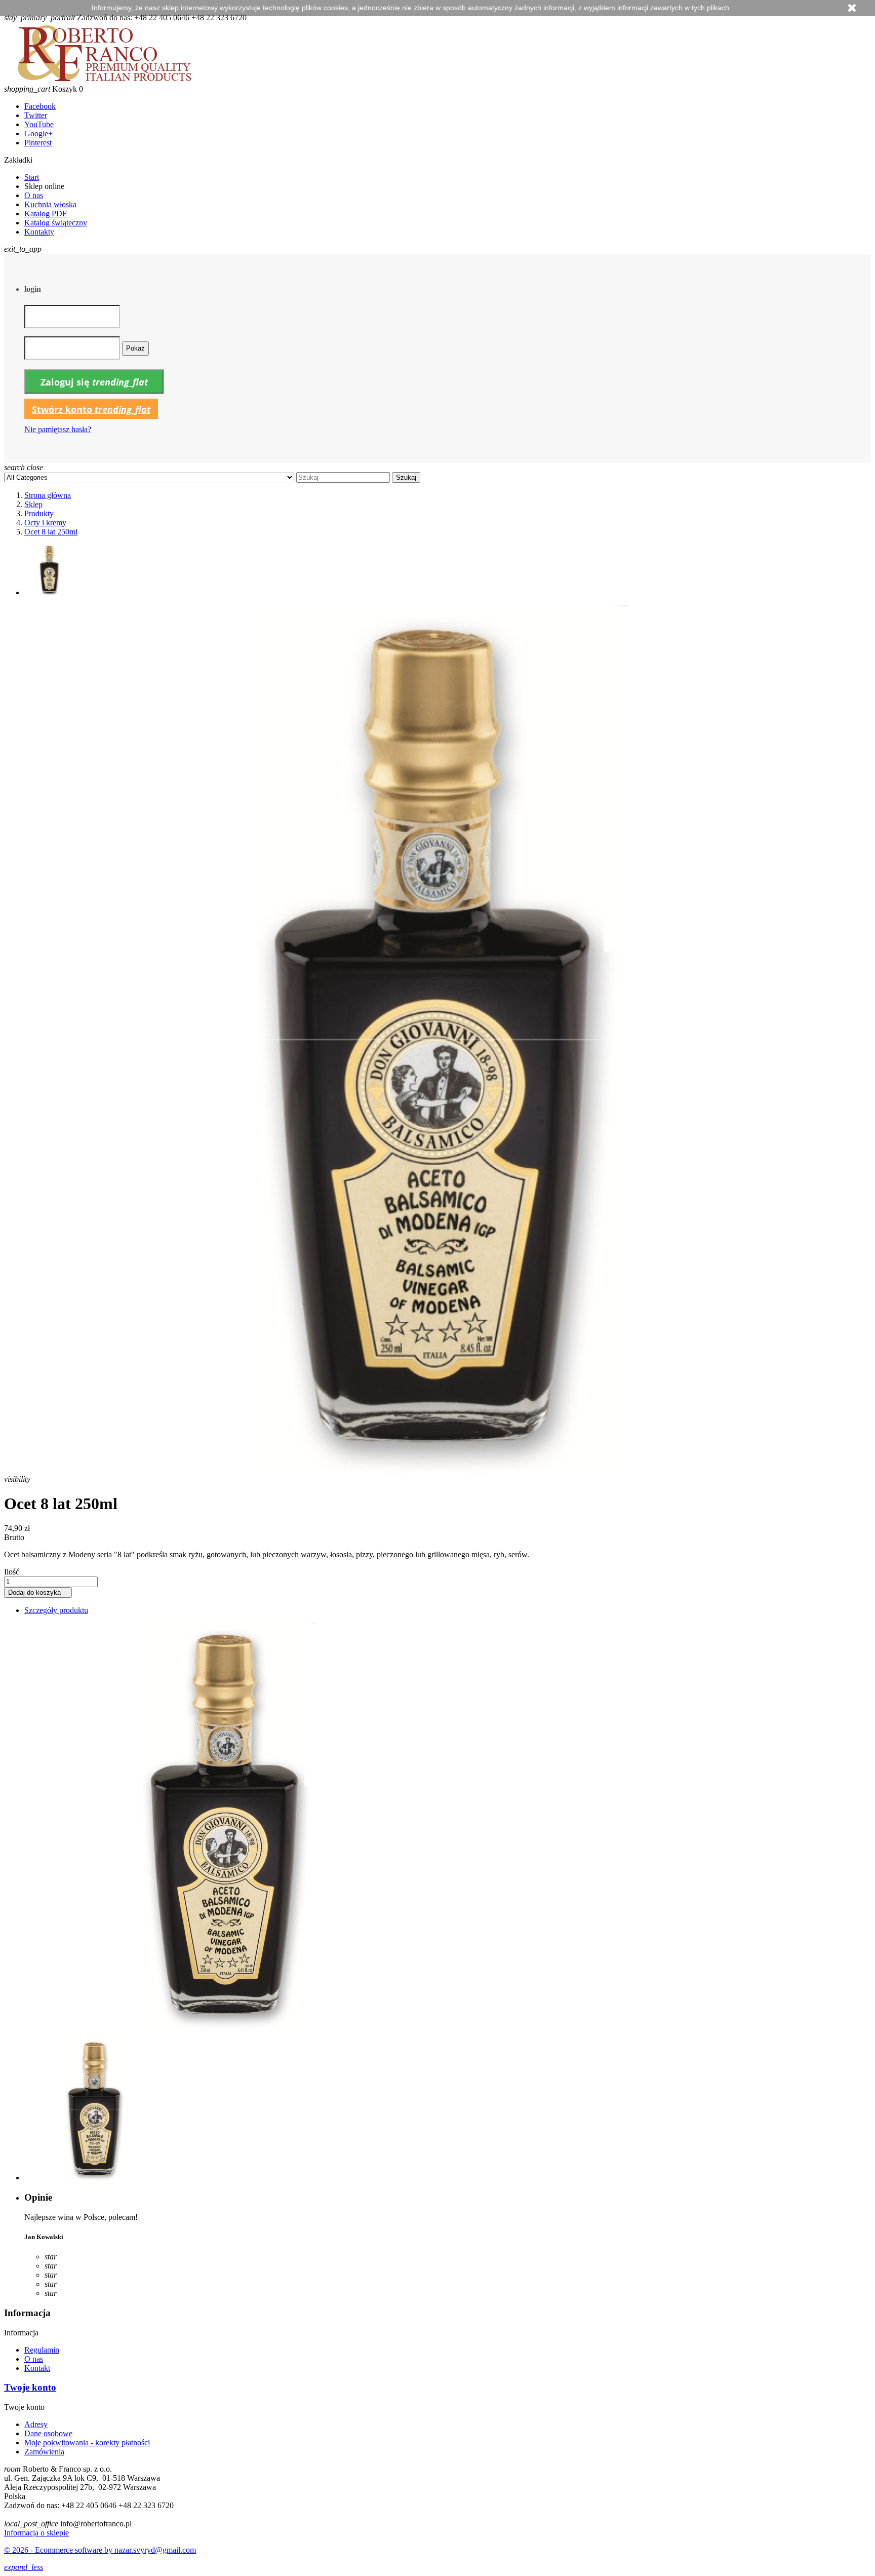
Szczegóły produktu (56, 1610)
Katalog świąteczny (56, 223)
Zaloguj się (94, 382)
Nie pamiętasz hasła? (58, 429)
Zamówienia (44, 2452)
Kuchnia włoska (50, 204)
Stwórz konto (91, 409)
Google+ (38, 133)
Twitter (36, 115)
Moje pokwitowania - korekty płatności (87, 2443)
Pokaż (135, 348)
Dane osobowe (48, 2433)
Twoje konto (30, 2387)
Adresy (36, 2424)
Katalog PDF (46, 214)
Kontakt (37, 2368)
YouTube (39, 124)
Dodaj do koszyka (38, 1592)
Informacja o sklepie (36, 2533)
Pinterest (38, 143)
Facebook (40, 106)
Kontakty (39, 232)
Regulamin (42, 2350)
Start (32, 177)
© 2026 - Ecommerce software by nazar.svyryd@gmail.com (100, 2550)
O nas (34, 195)
